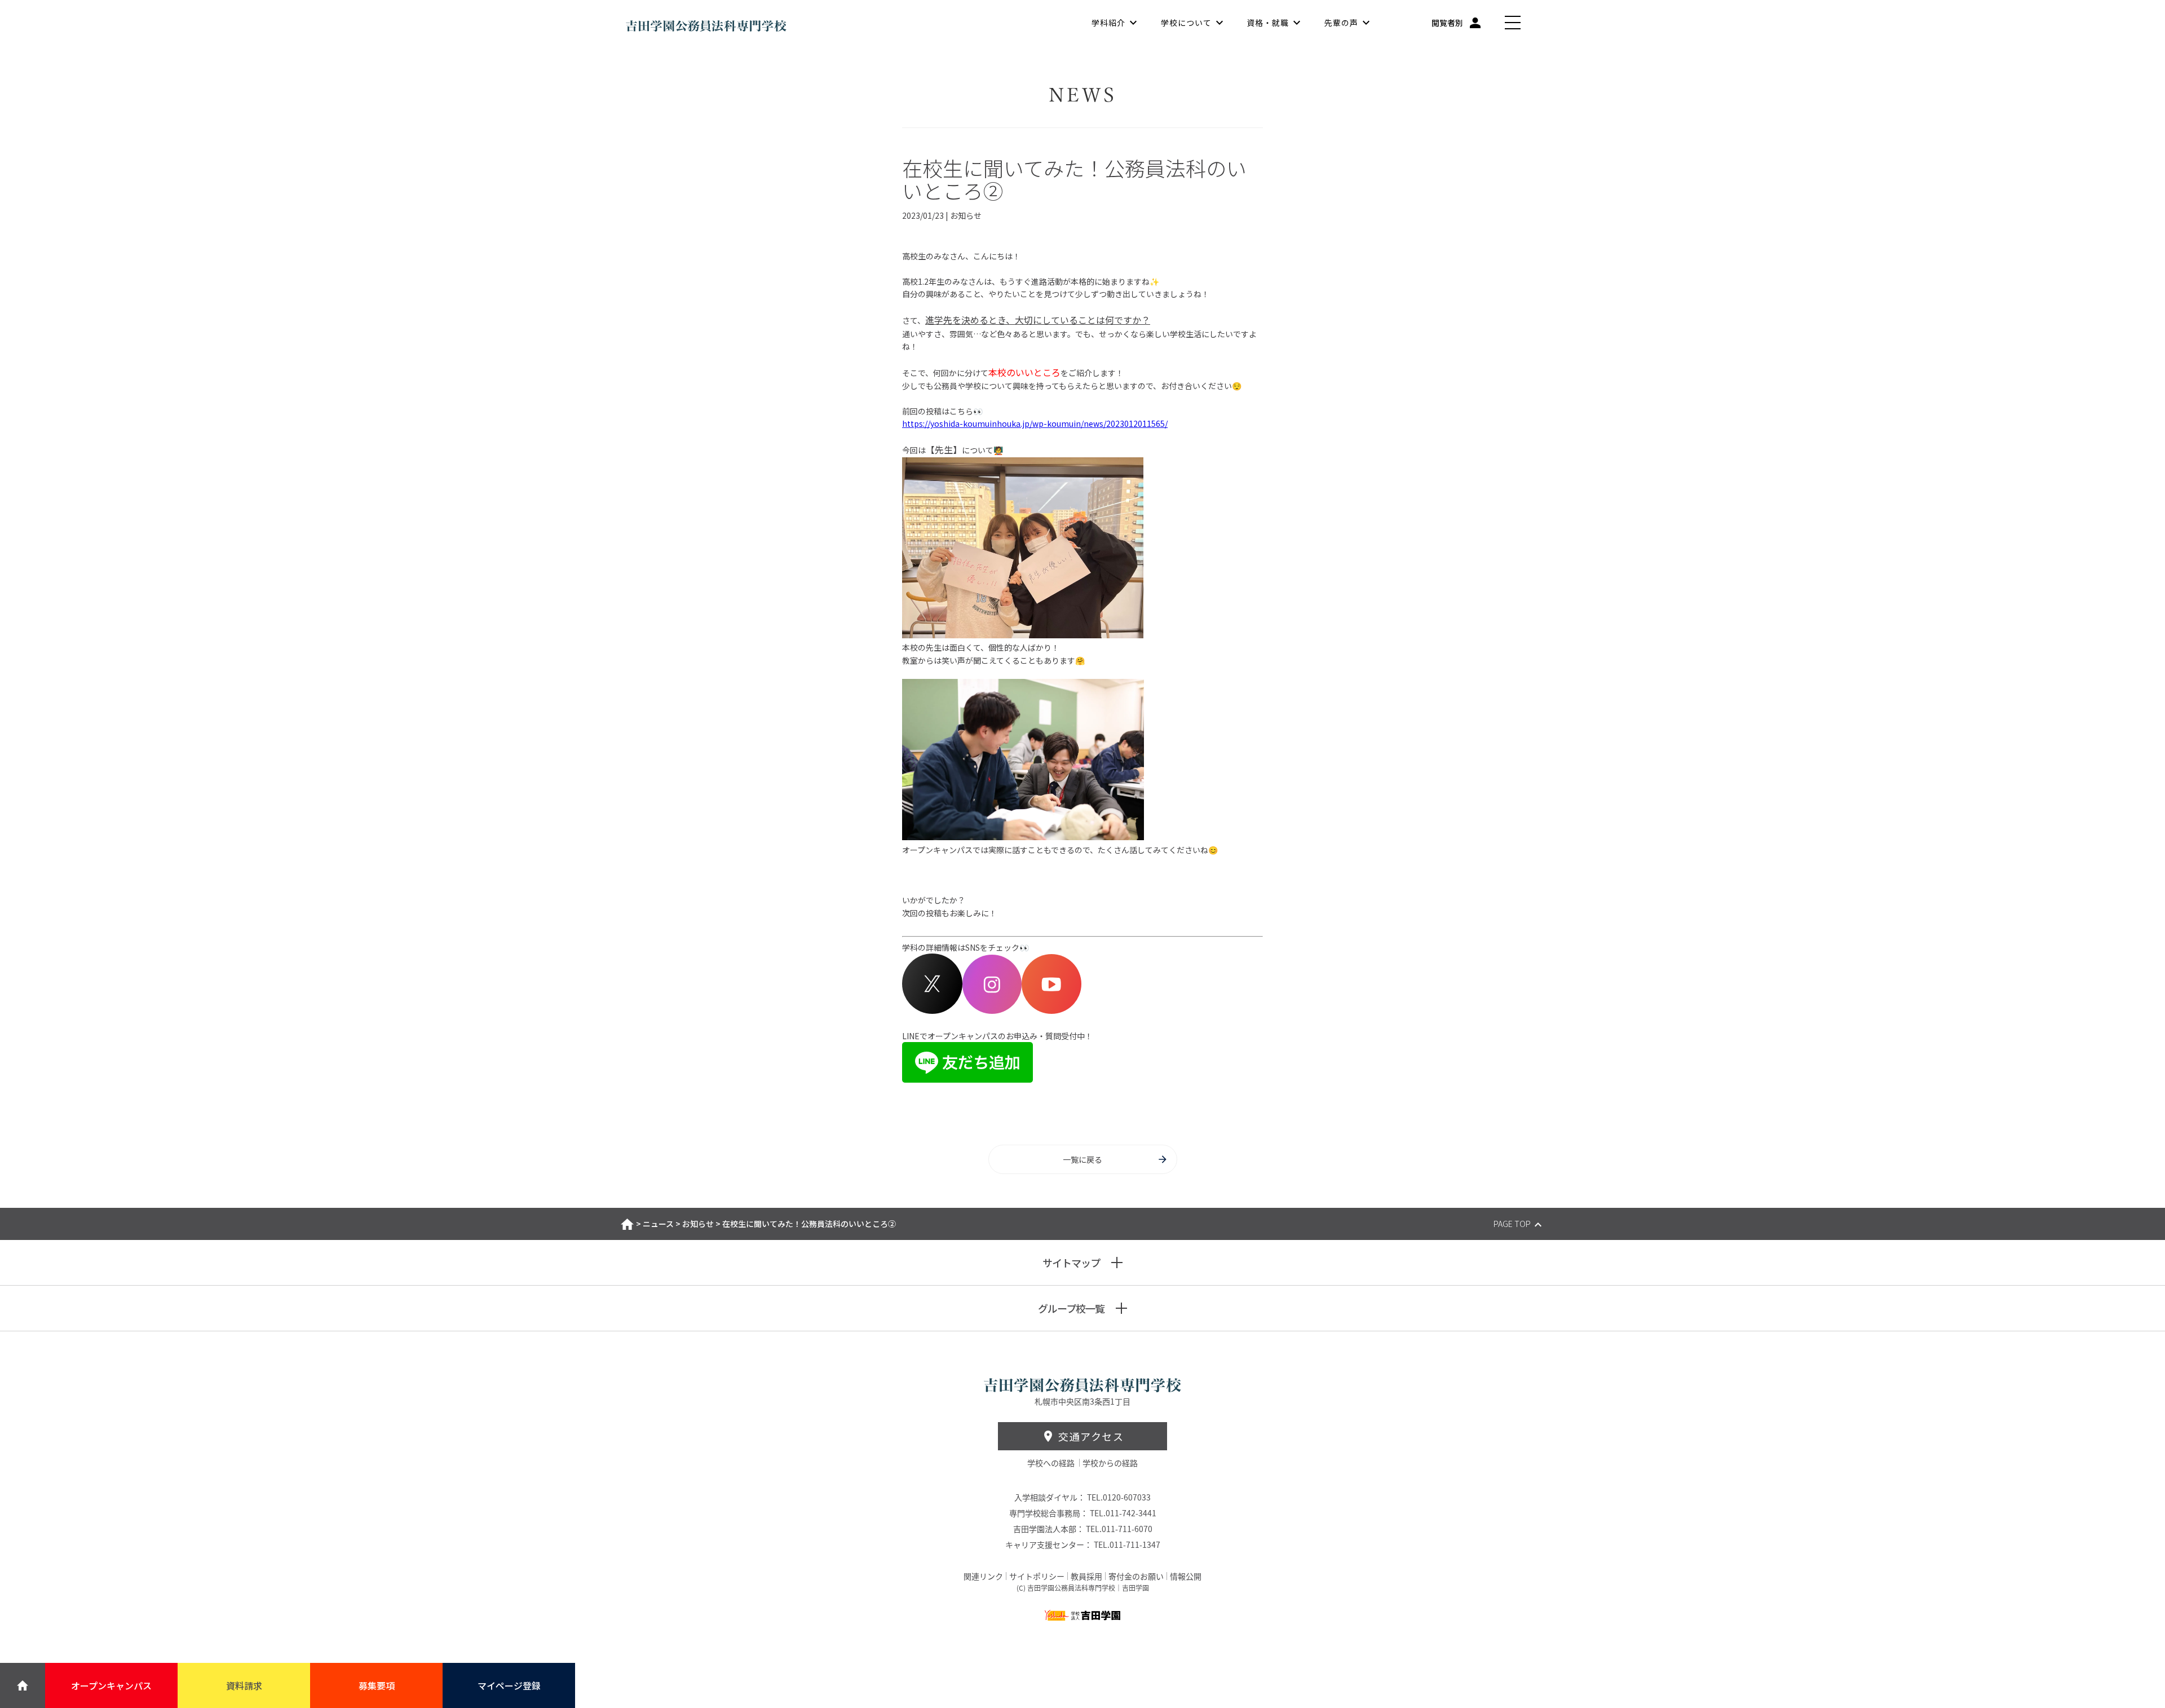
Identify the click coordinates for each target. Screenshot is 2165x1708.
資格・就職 (1268, 23)
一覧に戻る (1082, 1159)
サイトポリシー (1037, 1576)
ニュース (658, 1224)
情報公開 (1186, 1576)
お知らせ (698, 1224)
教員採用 (1086, 1576)
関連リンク (983, 1576)
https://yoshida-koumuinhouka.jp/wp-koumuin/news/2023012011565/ (1035, 423)
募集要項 (377, 1685)
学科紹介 (1108, 23)
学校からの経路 (1110, 1463)
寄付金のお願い (1136, 1576)
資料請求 (244, 1685)
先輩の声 (1341, 23)
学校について (1186, 23)
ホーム (627, 1224)
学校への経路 (1052, 1463)
